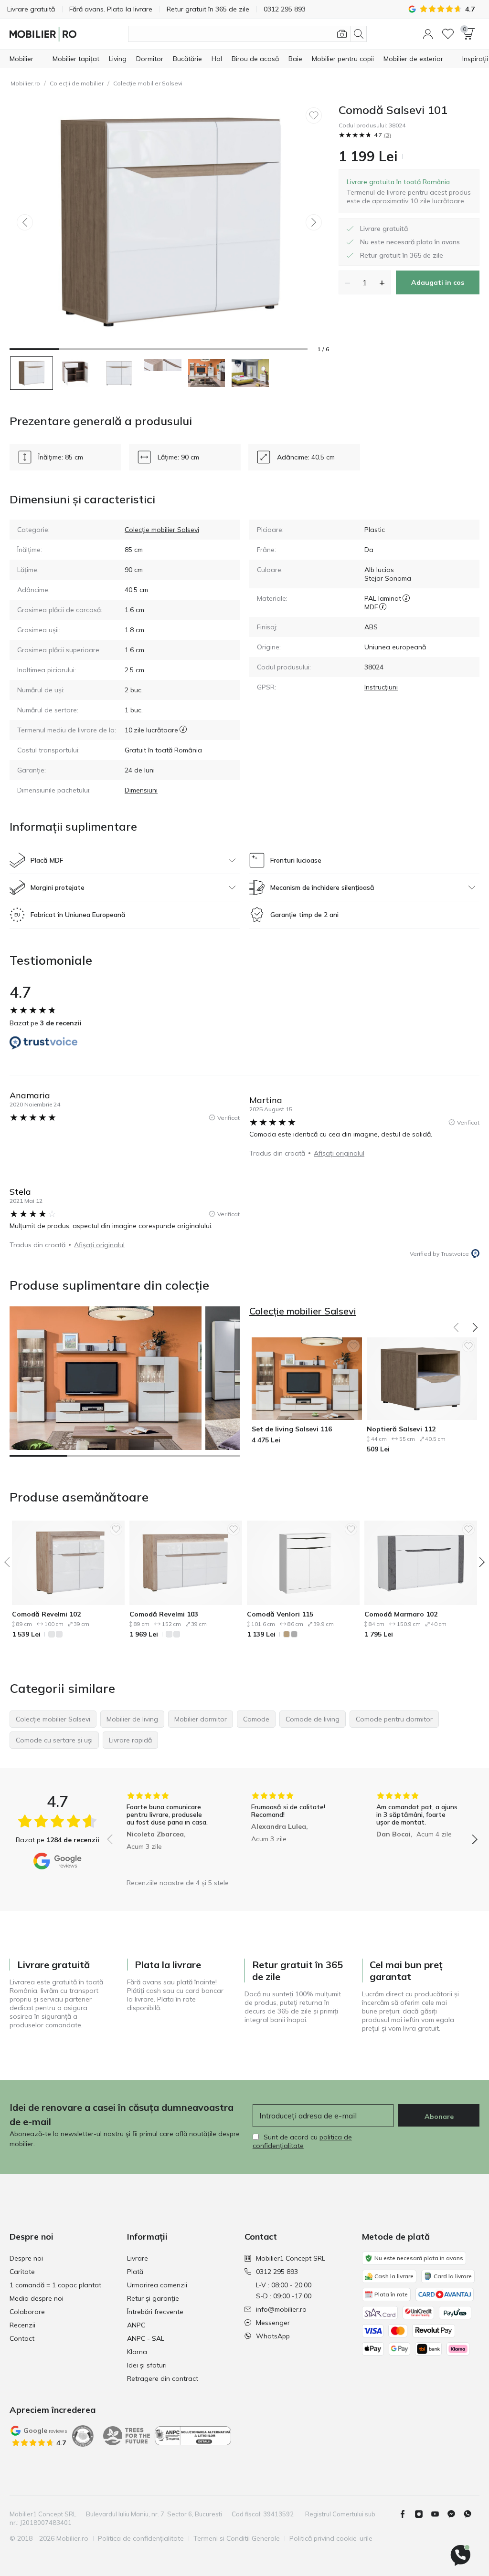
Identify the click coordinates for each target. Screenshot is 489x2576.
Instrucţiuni (381, 687)
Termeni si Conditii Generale (237, 2538)
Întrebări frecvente (155, 2312)
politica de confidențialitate (302, 2141)
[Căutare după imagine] (342, 34)
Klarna (137, 2352)
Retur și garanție (153, 2298)
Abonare (439, 2117)
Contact (22, 2338)
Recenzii (22, 2325)
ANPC (136, 2325)
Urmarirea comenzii (157, 2285)
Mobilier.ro (25, 83)
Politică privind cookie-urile (331, 2538)
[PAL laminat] (406, 598)
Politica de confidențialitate (141, 2538)
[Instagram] (423, 2514)
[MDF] (383, 607)
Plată (135, 2272)
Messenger (273, 2323)
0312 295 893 (277, 2272)
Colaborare (27, 2312)
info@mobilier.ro (281, 2309)
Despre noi (26, 2258)
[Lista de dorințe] (448, 34)
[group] (167, 1833)
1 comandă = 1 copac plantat (55, 2285)
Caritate (22, 2272)
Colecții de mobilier (77, 83)
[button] (428, 34)
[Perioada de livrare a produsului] (183, 730)
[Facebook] (406, 2514)
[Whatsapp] (471, 2514)
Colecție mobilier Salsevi (148, 83)
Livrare (138, 2258)
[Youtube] (439, 2514)
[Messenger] (455, 2514)
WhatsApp (273, 2336)
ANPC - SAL (146, 2338)
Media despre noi (37, 2298)
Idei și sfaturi (147, 2365)
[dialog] (409, 191)
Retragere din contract (163, 2378)
